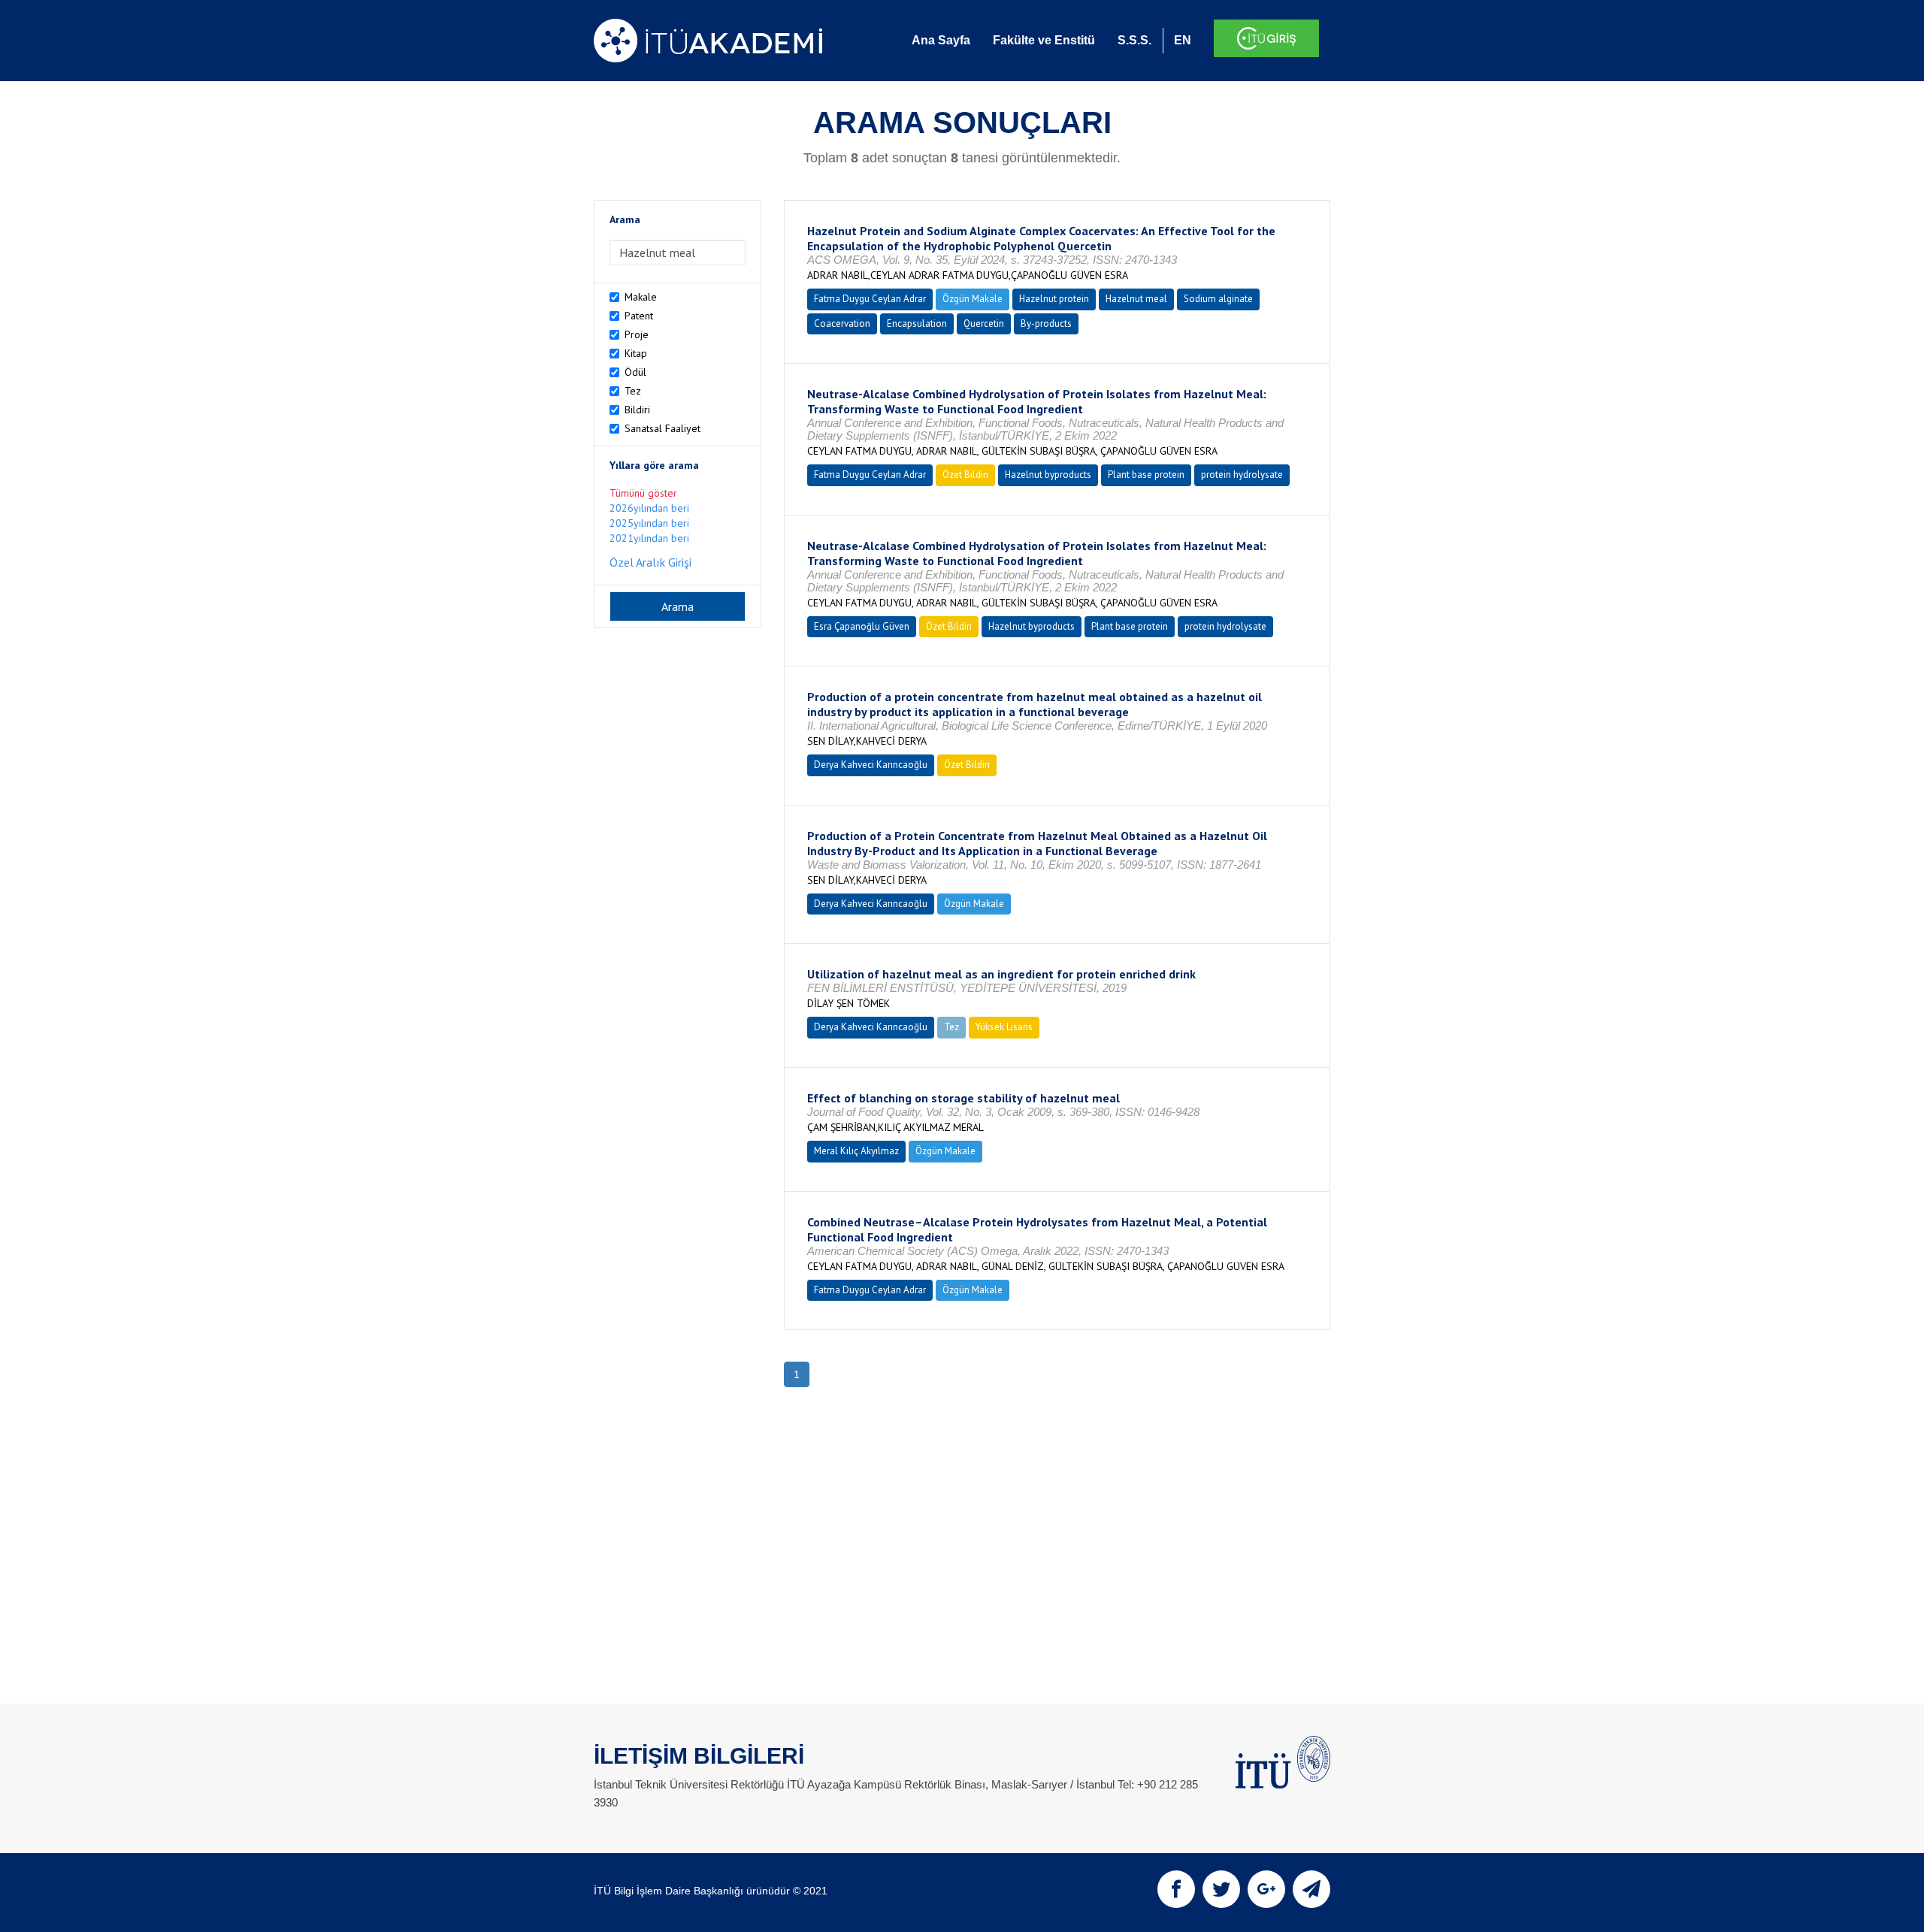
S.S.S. (1134, 40)
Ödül (635, 372)
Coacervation (842, 324)
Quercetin (984, 324)
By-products (1046, 324)
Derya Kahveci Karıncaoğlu (871, 765)
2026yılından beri (649, 508)
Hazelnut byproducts (1048, 475)
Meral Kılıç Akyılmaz (856, 1151)
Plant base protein (1146, 475)
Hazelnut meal (1136, 299)
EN (1183, 40)
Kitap (636, 353)
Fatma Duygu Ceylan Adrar (870, 299)
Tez (633, 391)
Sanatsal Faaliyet (663, 428)
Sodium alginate (1218, 299)
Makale (641, 297)
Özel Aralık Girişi (650, 562)
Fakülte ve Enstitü (1044, 40)
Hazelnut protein (1054, 299)
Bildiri (637, 410)
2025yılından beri (649, 523)
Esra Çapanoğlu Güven (862, 626)
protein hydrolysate (1242, 475)
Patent (639, 316)
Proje (637, 334)
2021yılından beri (649, 538)
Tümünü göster (643, 493)
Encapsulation (917, 324)
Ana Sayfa (941, 40)
